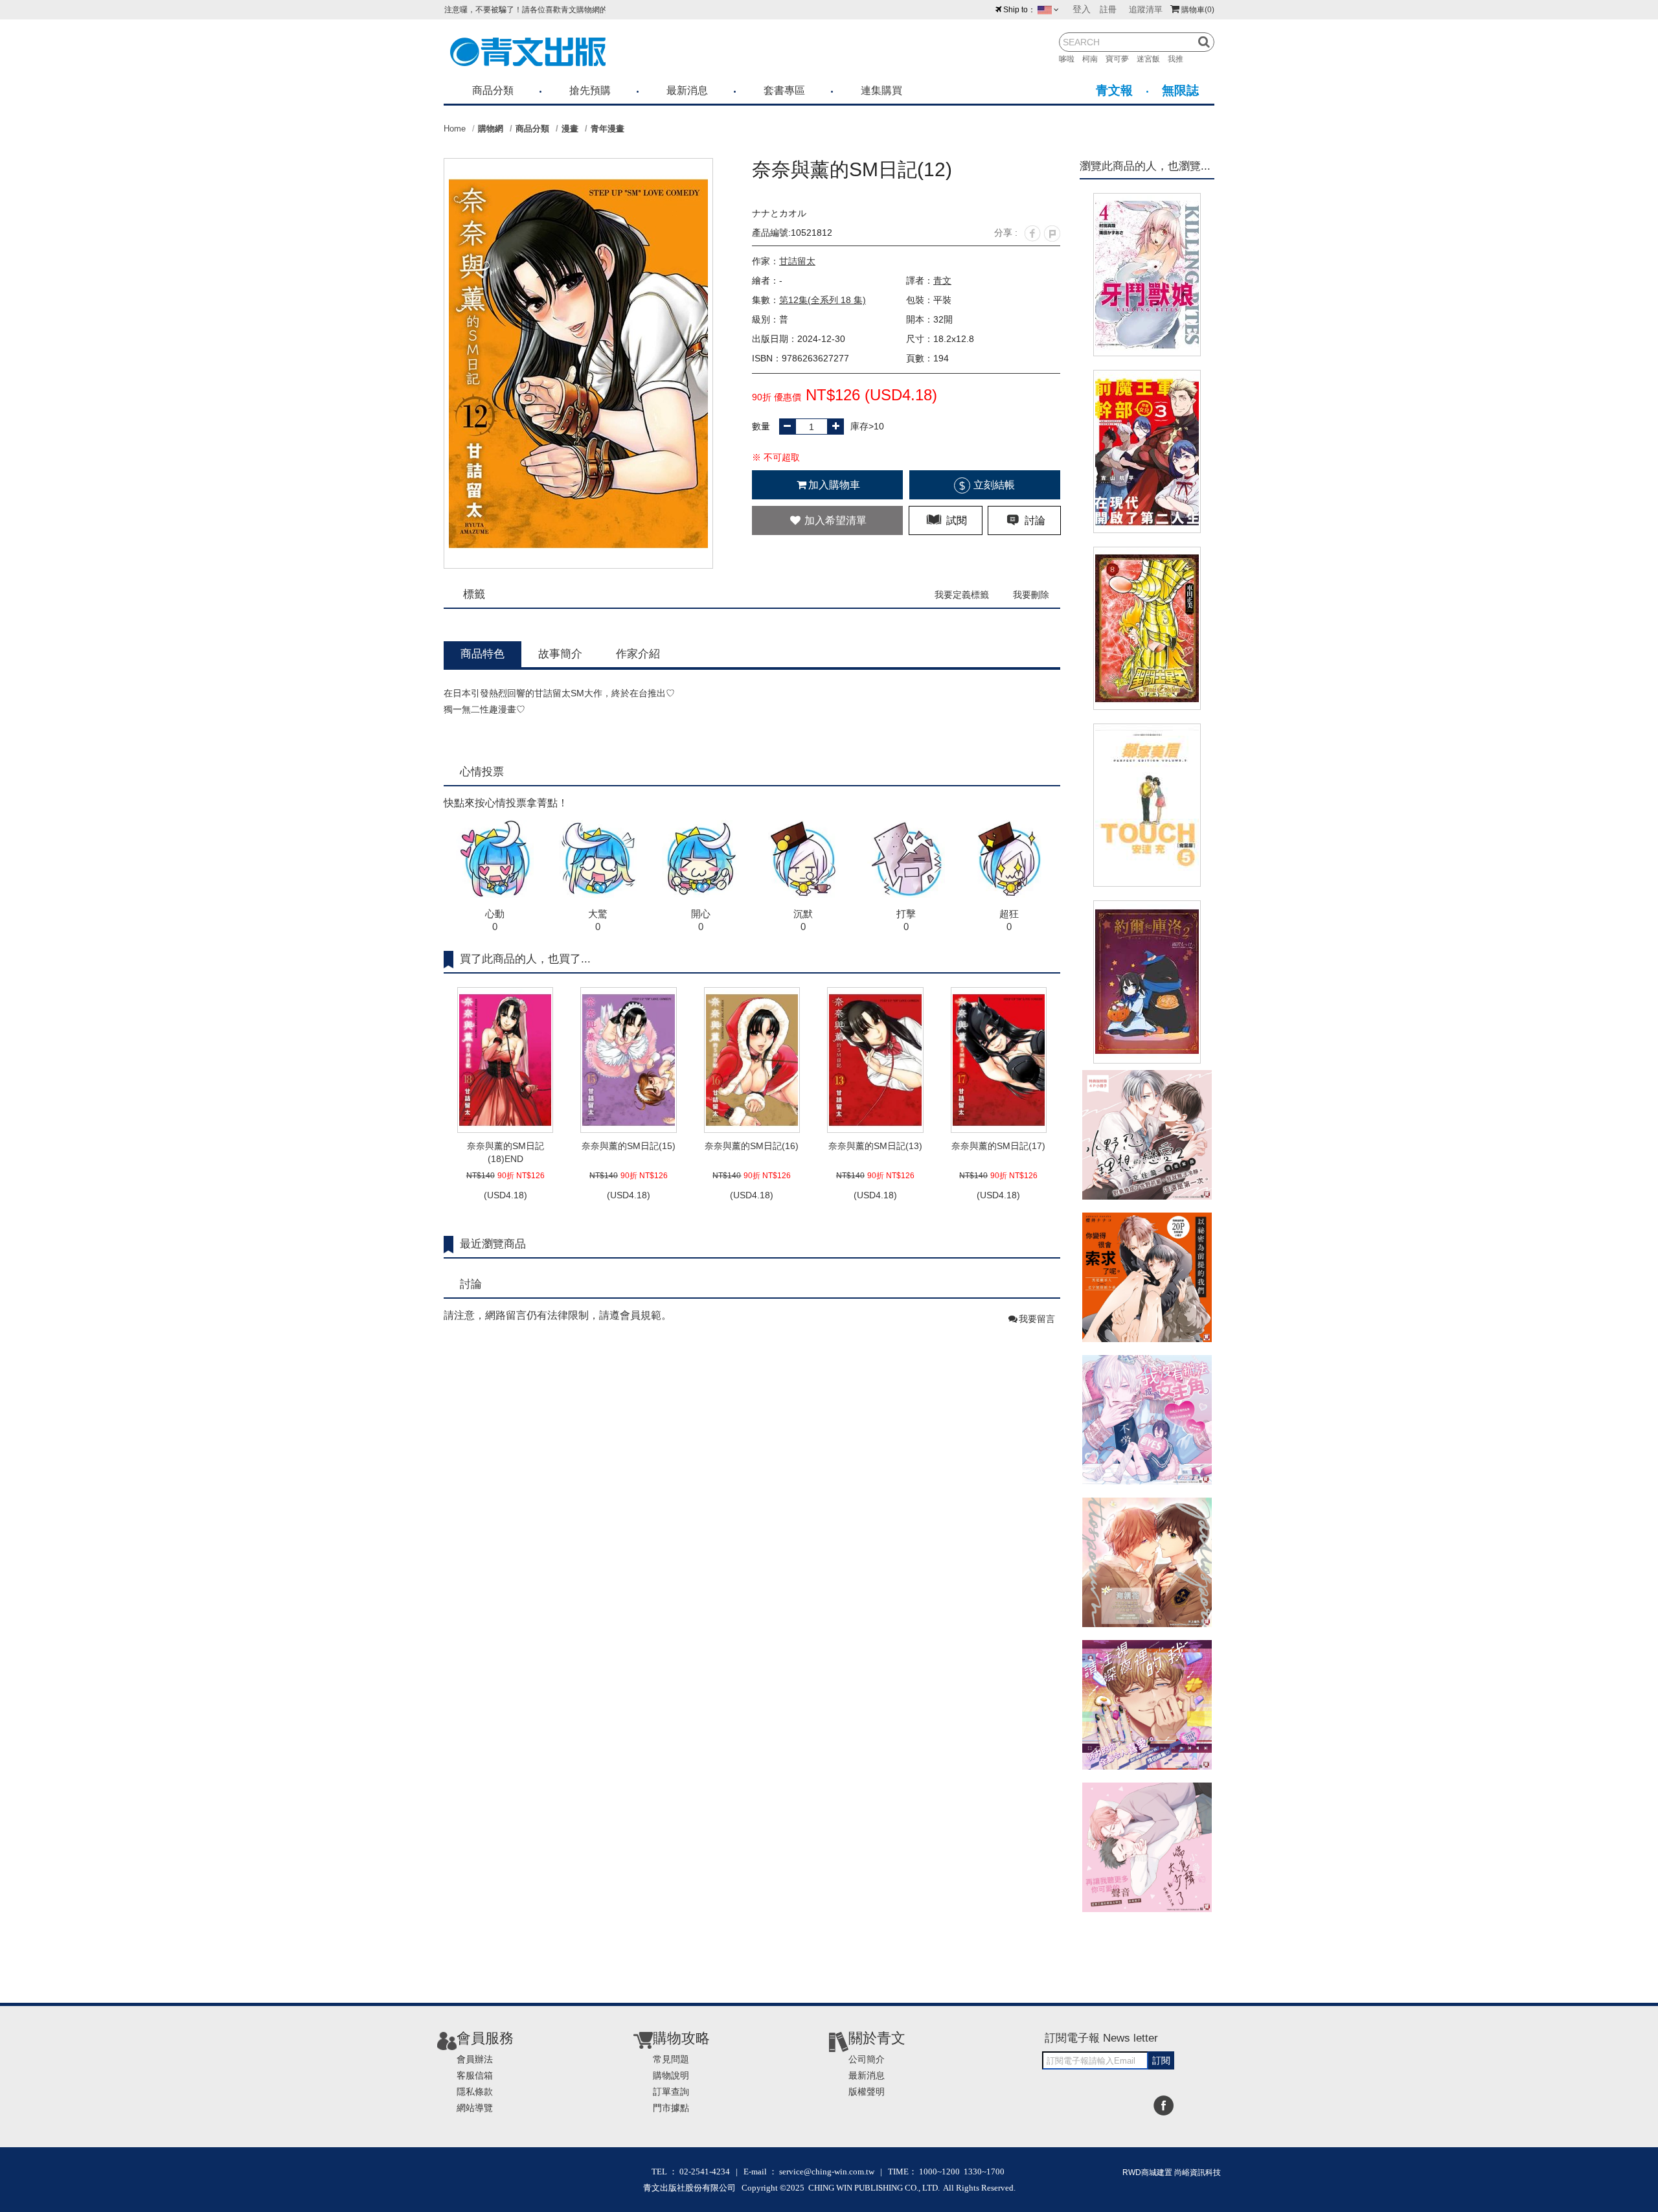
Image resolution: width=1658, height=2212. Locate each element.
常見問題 (671, 2059)
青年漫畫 (608, 129)
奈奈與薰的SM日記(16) (752, 1146)
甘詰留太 (797, 261)
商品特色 (483, 654)
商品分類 (493, 90)
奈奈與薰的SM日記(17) (998, 1146)
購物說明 (671, 2075)
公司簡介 (867, 2059)
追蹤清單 (1146, 9)
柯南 (1094, 59)
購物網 (491, 129)
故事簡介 (560, 654)
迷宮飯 (1152, 59)
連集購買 (881, 90)
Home (455, 129)
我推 (1179, 59)
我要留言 (1037, 1319)
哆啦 (1071, 59)
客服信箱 (475, 2075)
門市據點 (671, 2108)
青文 (942, 280)
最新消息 (687, 90)
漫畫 (570, 129)
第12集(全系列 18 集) (823, 300)
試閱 (955, 520)
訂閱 (1161, 2060)
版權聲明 (867, 2092)
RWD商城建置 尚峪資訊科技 (1172, 2172)
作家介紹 (638, 654)
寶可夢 (1121, 59)
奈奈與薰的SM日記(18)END (505, 1152)
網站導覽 (475, 2108)
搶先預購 (590, 90)
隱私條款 (475, 2092)
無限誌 (1180, 90)
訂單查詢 (671, 2092)
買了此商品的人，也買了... (525, 959)
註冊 (1108, 9)
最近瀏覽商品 (493, 1244)
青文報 (1114, 90)
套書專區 (784, 90)
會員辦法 (475, 2059)
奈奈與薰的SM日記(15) (629, 1146)
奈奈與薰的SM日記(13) (875, 1146)
